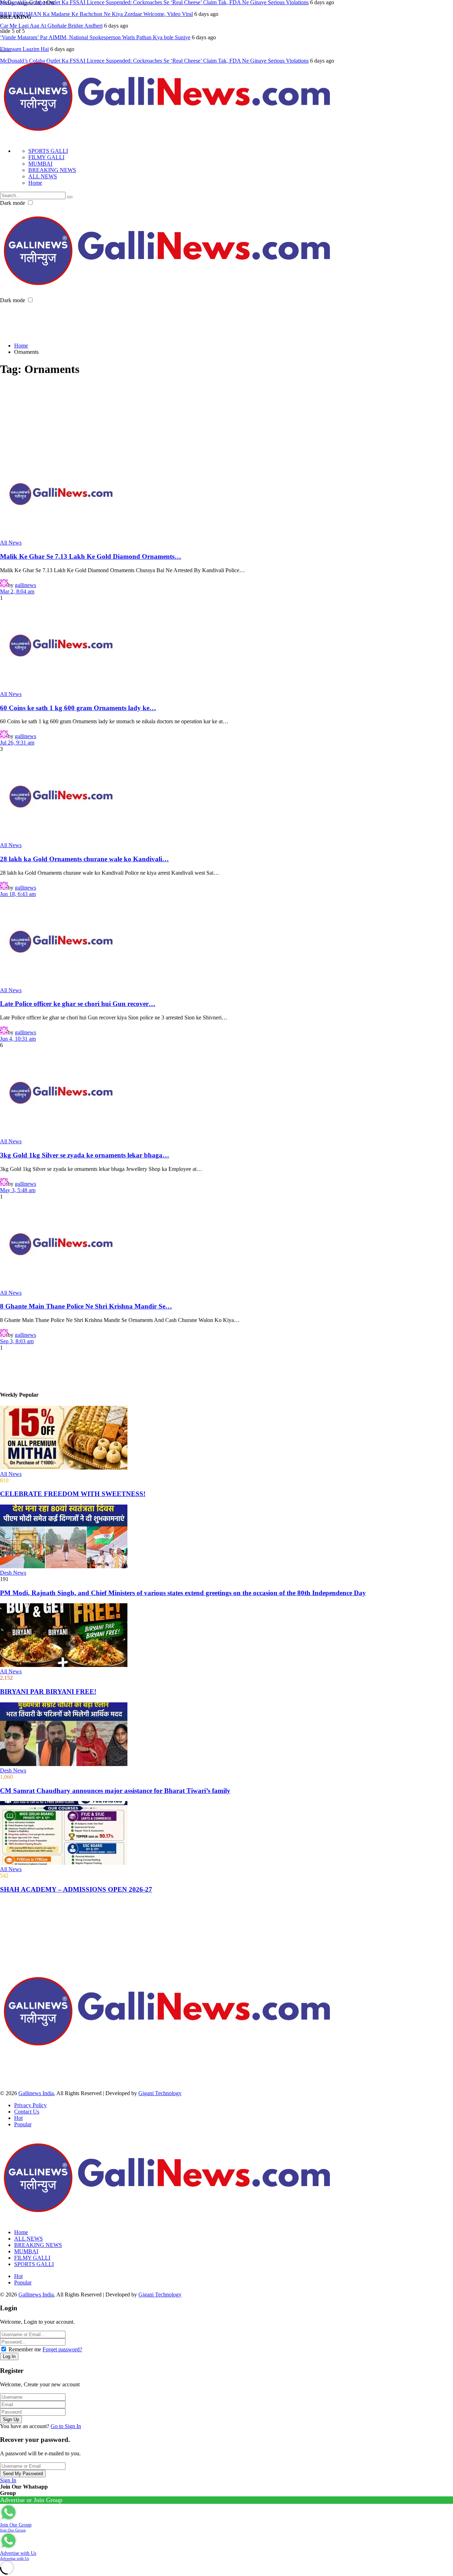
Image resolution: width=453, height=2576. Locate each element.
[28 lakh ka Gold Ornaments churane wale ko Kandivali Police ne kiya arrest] (226, 797)
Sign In (8, 2480)
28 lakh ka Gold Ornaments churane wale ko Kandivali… (84, 859)
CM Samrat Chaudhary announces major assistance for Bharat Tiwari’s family (115, 1791)
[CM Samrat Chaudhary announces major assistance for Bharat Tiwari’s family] (226, 1735)
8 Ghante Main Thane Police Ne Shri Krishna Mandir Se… (86, 1306)
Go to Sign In (66, 2426)
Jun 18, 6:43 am (18, 894)
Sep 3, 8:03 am (17, 1341)
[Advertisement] (129, 320)
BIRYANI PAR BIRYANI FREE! (48, 1692)
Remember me (25, 2349)
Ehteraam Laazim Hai (24, 37)
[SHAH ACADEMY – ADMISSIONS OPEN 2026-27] (226, 1834)
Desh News (13, 1573)
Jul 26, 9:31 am (17, 743)
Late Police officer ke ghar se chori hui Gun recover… (78, 1004)
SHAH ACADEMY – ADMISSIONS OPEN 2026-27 (76, 1889)
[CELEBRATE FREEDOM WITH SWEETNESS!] (226, 1438)
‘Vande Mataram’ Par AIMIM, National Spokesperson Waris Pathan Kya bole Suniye (95, 26)
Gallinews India (36, 2093)
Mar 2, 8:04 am (17, 591)
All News (11, 543)
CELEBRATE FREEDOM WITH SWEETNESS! (73, 1494)
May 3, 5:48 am (18, 1190)
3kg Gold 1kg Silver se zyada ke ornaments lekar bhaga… (85, 1155)
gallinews (25, 585)
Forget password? (62, 2349)
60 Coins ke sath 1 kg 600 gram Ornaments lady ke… (78, 708)
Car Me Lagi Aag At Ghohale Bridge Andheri (51, 14)
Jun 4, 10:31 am (18, 1039)
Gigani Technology (160, 2093)
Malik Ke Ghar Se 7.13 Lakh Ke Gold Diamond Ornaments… (91, 556)
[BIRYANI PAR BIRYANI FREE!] (226, 1636)
